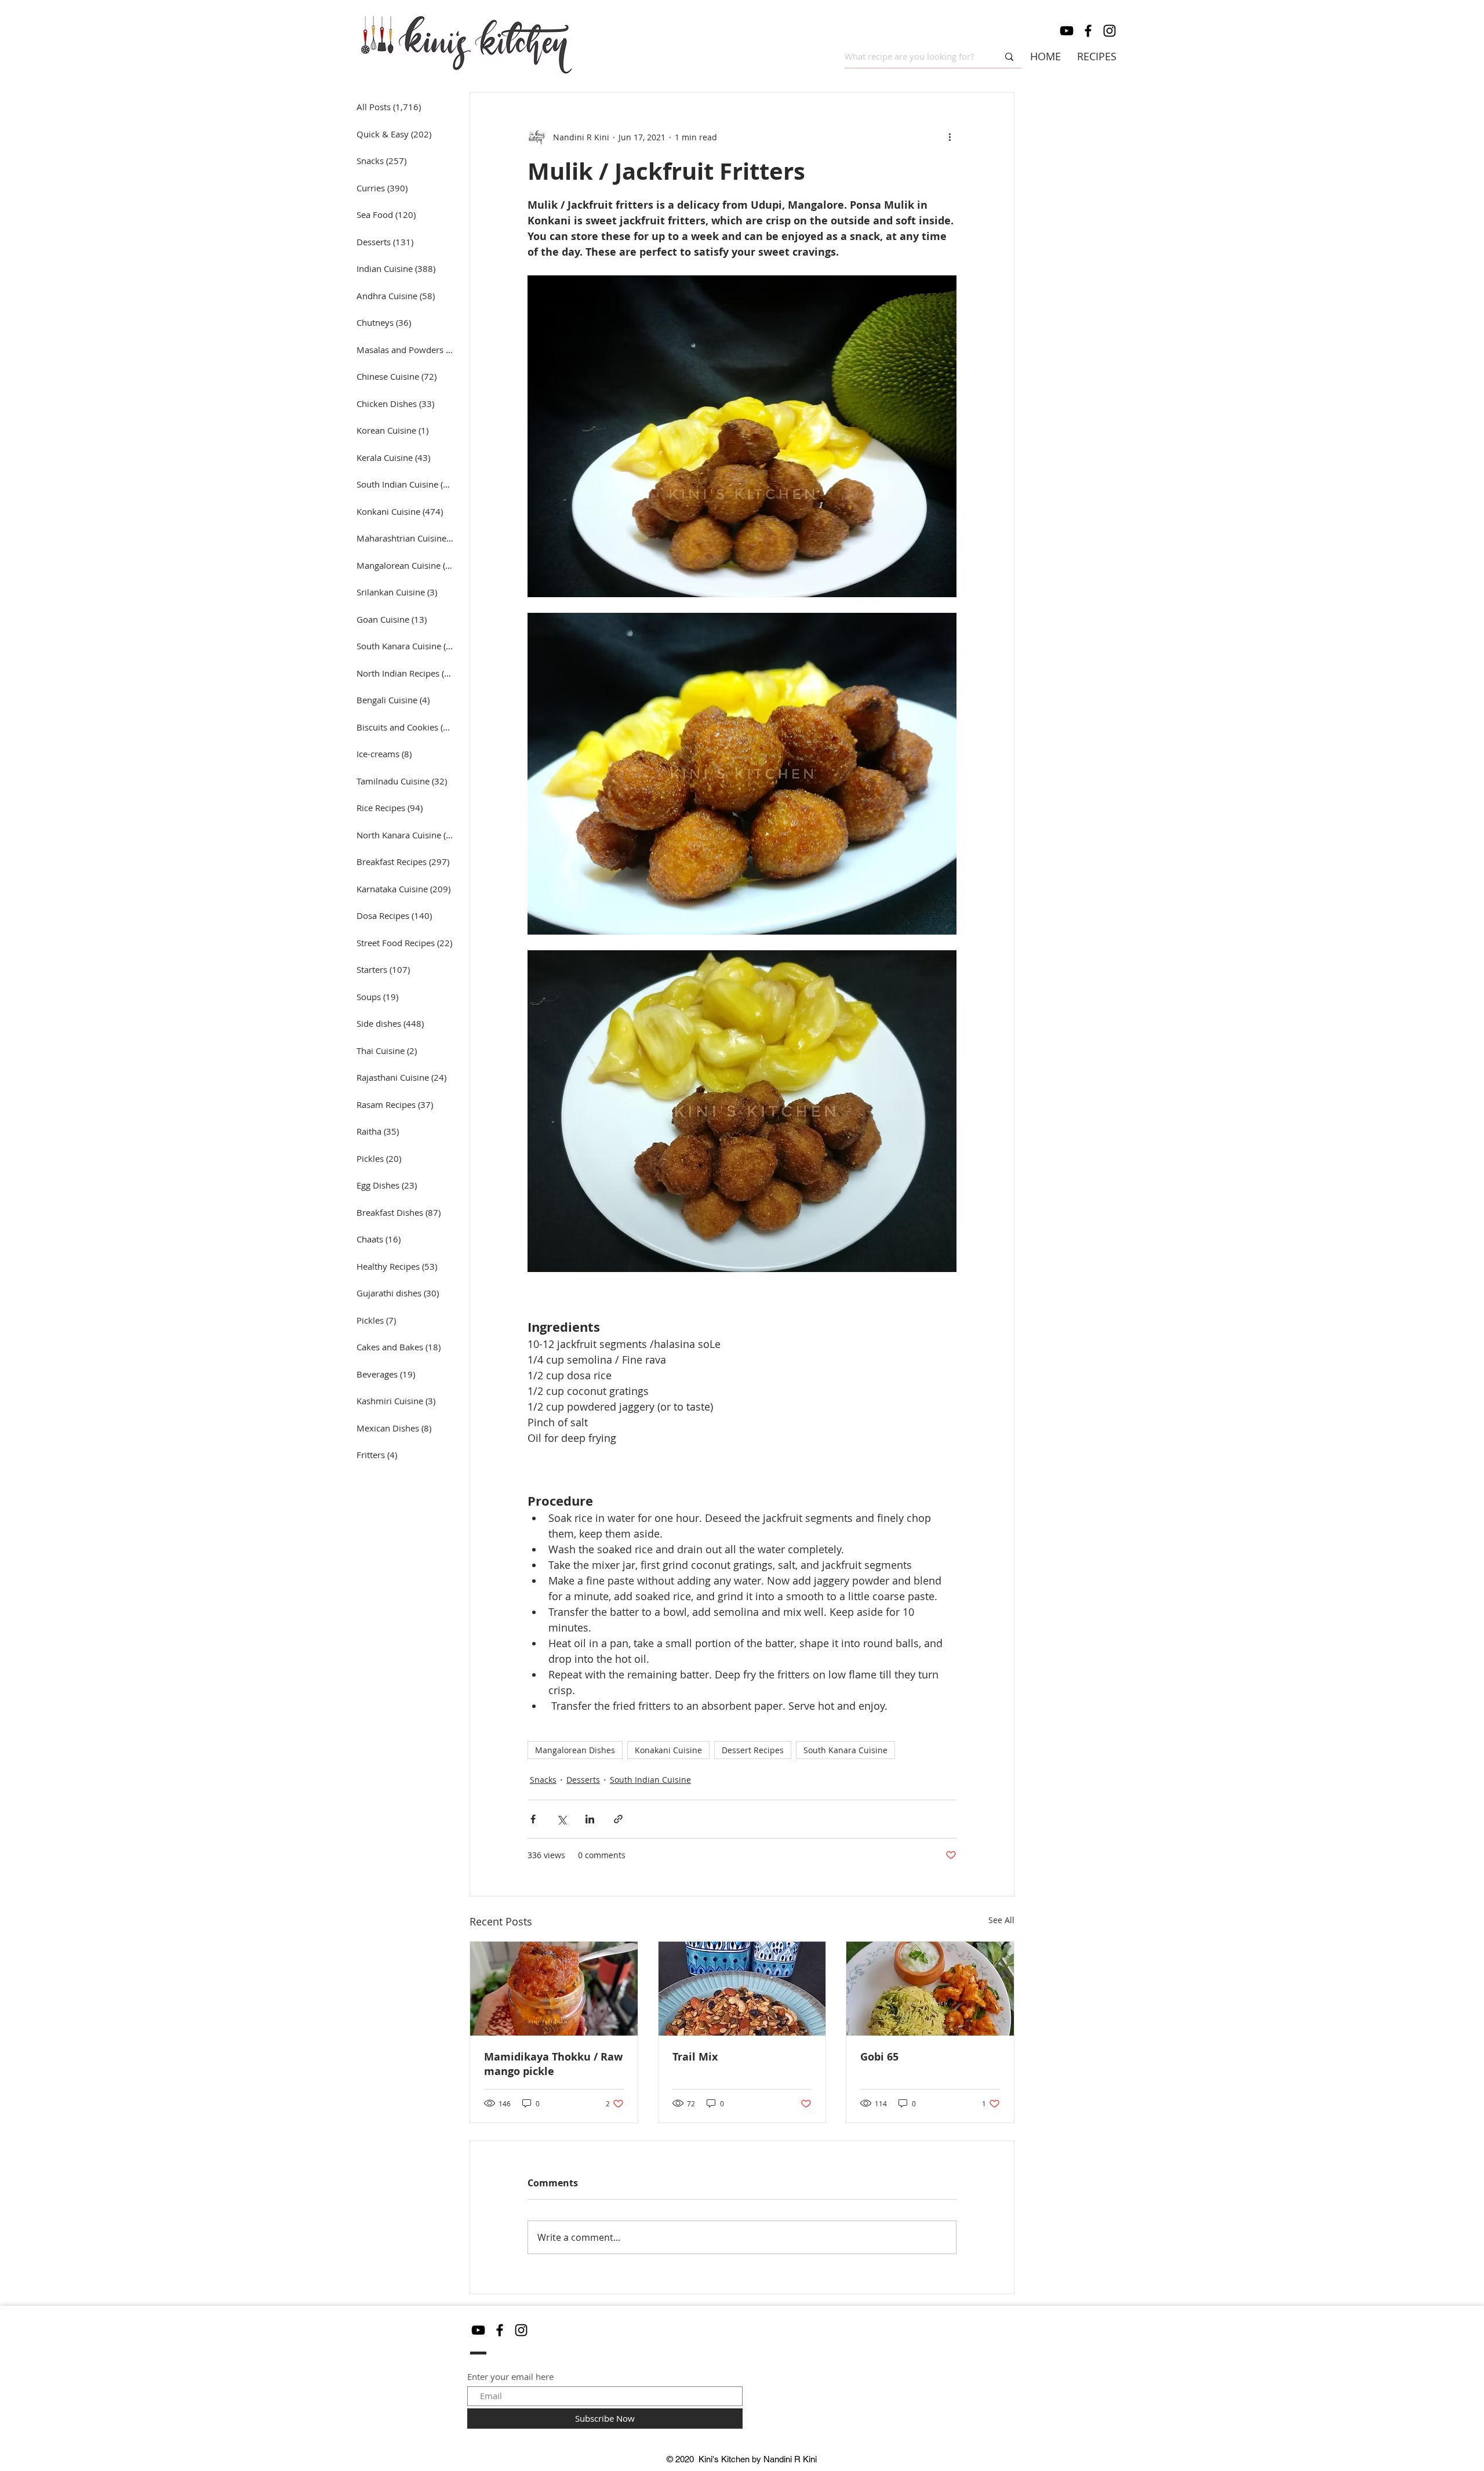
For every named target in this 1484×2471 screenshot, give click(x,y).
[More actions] (950, 137)
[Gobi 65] (930, 1989)
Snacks (543, 1780)
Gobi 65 (879, 2057)
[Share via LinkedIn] (590, 1819)
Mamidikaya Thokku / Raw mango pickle (553, 2064)
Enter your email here (510, 2377)
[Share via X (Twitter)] (561, 1819)
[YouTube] (1067, 31)
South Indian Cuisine (650, 1780)
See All (1001, 1920)
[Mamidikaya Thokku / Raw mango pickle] (554, 1989)
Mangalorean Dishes (575, 1750)
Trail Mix (695, 2057)
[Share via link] (618, 1819)
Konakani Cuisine (668, 1750)
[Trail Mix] (742, 1989)
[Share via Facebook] (533, 1819)
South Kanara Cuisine (845, 1750)
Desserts (583, 1780)
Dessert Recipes (753, 1750)
